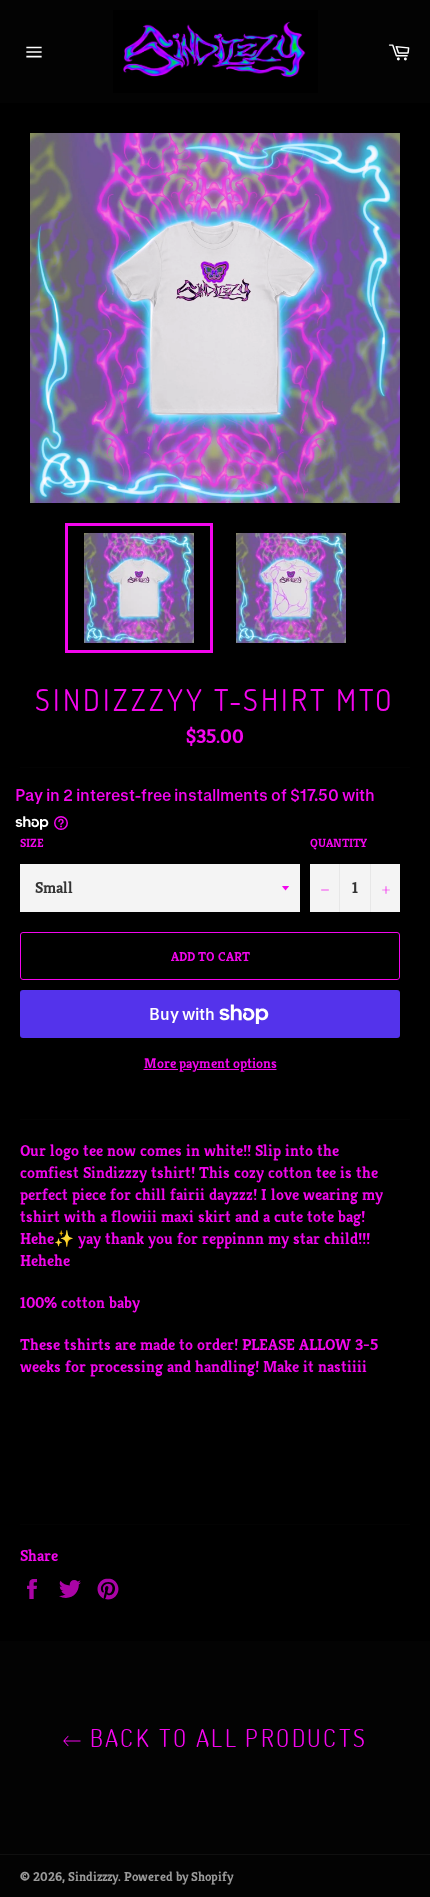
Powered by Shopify (178, 1877)
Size (32, 842)
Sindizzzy (93, 1877)
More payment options (210, 1063)
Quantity (338, 842)
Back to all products (224, 1737)
